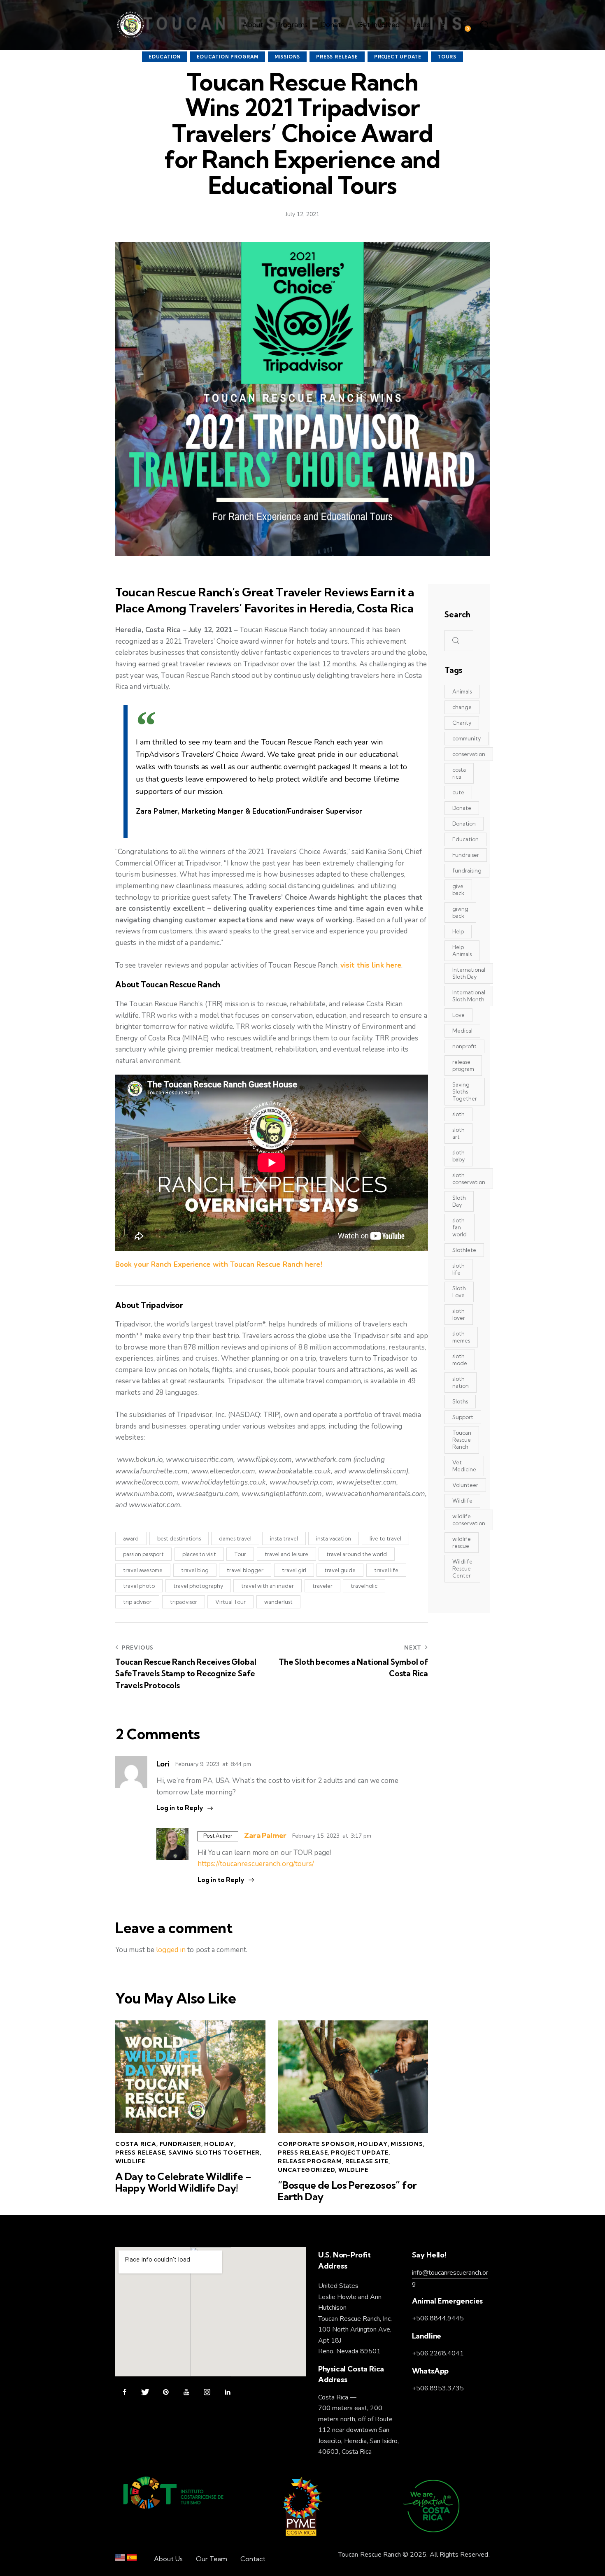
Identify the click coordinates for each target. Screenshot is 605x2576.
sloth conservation (469, 1179)
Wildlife (130, 2161)
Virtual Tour (230, 1602)
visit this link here (371, 965)
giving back (460, 912)
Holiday (219, 2144)
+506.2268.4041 (438, 2353)
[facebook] (124, 2392)
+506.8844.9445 (438, 2318)
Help (458, 931)
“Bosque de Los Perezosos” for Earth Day (347, 2191)
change (462, 707)
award (131, 1538)
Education (165, 57)
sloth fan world (460, 1227)
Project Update (398, 57)
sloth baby (458, 1156)
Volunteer (465, 1485)
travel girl (294, 1570)
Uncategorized (306, 2170)
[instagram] (207, 2392)
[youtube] (186, 2392)
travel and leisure (286, 1554)
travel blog (195, 1570)
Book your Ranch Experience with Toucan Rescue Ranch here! (219, 1265)
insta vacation (334, 1538)
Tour (240, 1554)
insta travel (284, 1538)
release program (463, 1065)
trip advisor (137, 1602)
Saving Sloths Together (214, 2152)
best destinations (179, 1538)
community (467, 738)
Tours (447, 57)
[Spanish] (132, 2559)
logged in (171, 1950)
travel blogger (245, 1570)
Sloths (460, 1401)
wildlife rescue (462, 1542)
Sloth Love (459, 1292)
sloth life (458, 1269)
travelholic (364, 1586)
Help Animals (462, 951)
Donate (462, 808)
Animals (462, 691)
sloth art (458, 1133)
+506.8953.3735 (438, 2388)
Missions (287, 57)
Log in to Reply (180, 1808)
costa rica (459, 773)
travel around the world (357, 1554)
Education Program (228, 57)
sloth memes (461, 1337)
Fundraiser (180, 2144)
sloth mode (460, 1360)
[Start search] (485, 26)
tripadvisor (184, 1602)
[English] (120, 2559)
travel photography (198, 1586)
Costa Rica (136, 2144)
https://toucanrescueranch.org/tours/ (256, 1864)
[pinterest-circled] (166, 2392)
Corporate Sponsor (316, 2144)
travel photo (139, 1586)
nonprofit (464, 1046)
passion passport (143, 1554)
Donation (464, 824)
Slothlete (464, 1250)
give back (458, 890)
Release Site (367, 2161)
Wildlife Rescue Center (462, 1568)
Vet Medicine (464, 1466)
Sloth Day (459, 1201)
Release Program (310, 2161)
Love (458, 1015)
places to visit (199, 1554)
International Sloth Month (469, 996)
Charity (462, 723)
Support (463, 1417)
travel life (386, 1570)
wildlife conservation (469, 1520)
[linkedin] (227, 2392)
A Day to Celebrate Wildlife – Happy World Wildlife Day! (183, 2183)
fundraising (467, 870)
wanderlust (278, 1602)
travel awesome (143, 1570)
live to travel (385, 1538)
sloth (458, 1114)
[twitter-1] (145, 2392)
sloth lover (459, 1314)
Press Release (337, 57)
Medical (462, 1031)
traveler (322, 1586)
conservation (469, 754)
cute (458, 792)
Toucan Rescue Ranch (462, 1440)
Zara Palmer (265, 1835)
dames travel (235, 1538)
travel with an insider (268, 1586)
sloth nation (461, 1382)
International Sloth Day (469, 973)
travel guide (340, 1570)
